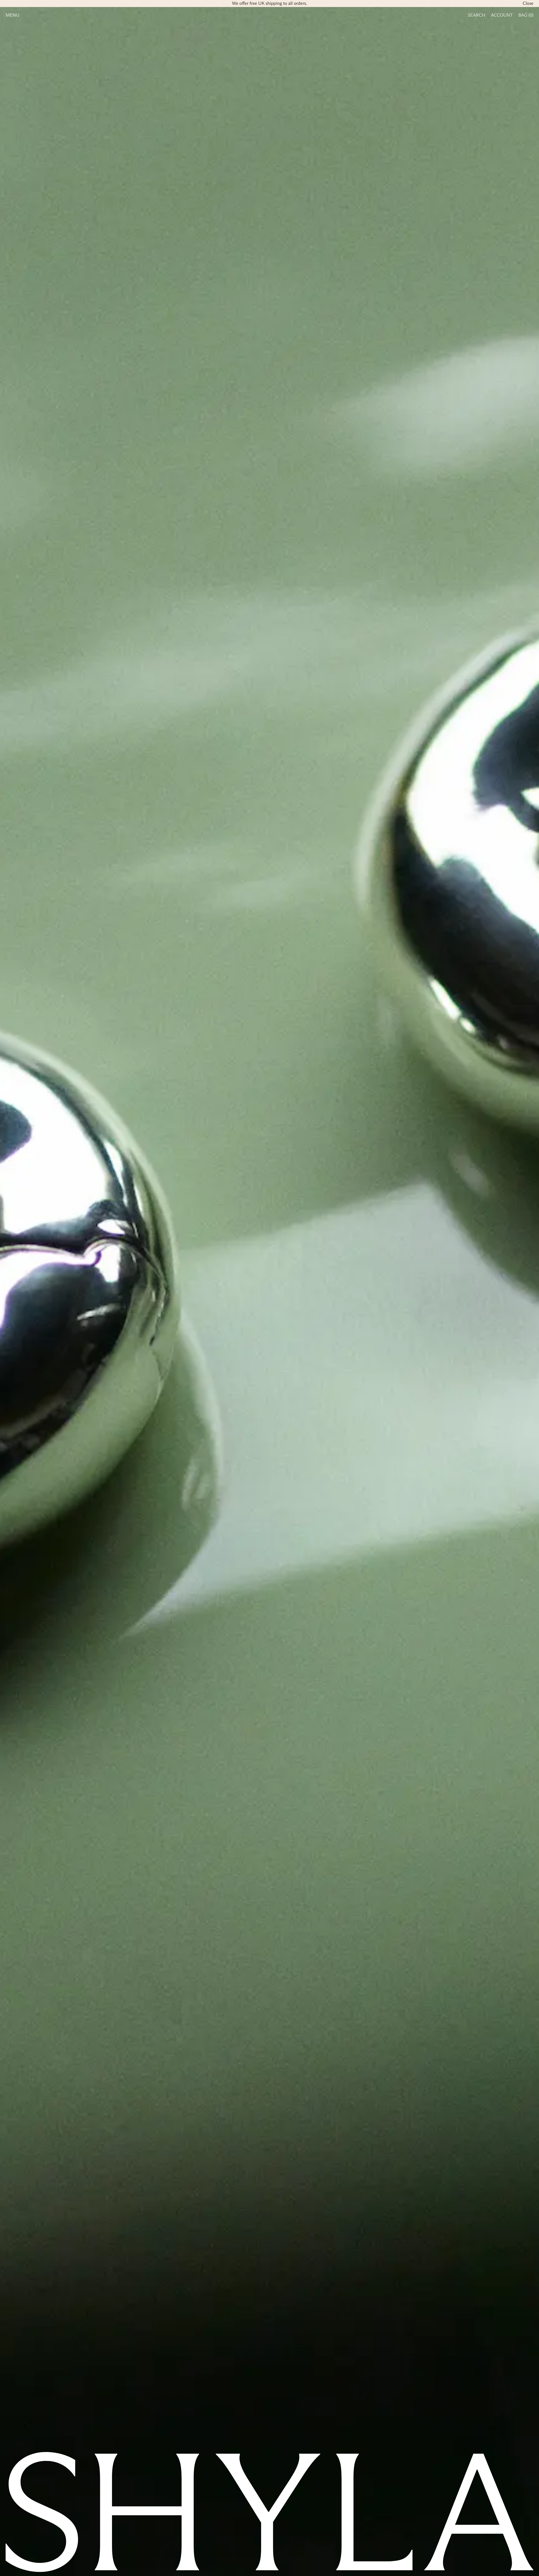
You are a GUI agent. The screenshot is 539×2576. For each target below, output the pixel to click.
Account (502, 15)
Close (528, 4)
